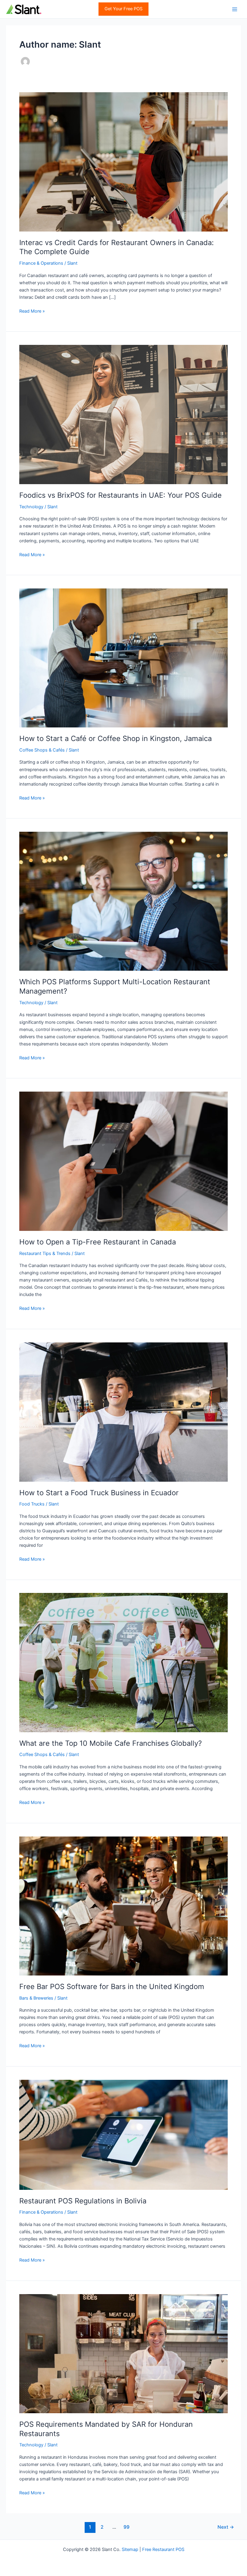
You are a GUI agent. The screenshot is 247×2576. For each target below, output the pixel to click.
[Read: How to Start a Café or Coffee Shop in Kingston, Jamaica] (123, 658)
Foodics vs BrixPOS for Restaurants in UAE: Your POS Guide (120, 495)
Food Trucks (32, 1504)
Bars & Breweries (36, 1998)
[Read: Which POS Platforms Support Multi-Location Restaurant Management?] (123, 901)
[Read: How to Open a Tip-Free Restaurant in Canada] (123, 1161)
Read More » (32, 311)
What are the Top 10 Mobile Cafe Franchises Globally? (111, 1743)
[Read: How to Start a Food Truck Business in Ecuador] (123, 1412)
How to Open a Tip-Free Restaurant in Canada (98, 1242)
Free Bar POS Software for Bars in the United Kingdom (112, 1986)
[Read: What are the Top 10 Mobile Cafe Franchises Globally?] (123, 1662)
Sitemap (130, 2549)
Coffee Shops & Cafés (42, 750)
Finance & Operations (41, 263)
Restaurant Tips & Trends (45, 1253)
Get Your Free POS (123, 9)
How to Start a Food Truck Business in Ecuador (99, 1493)
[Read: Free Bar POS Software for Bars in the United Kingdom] (123, 1906)
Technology (31, 507)
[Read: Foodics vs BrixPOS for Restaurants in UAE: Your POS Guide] (123, 414)
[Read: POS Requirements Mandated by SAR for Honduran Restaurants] (123, 2353)
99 (127, 2527)
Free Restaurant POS (163, 2549)
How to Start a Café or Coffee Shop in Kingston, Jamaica (116, 738)
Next (226, 2527)
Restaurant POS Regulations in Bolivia (83, 2201)
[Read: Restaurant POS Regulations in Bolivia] (123, 2134)
